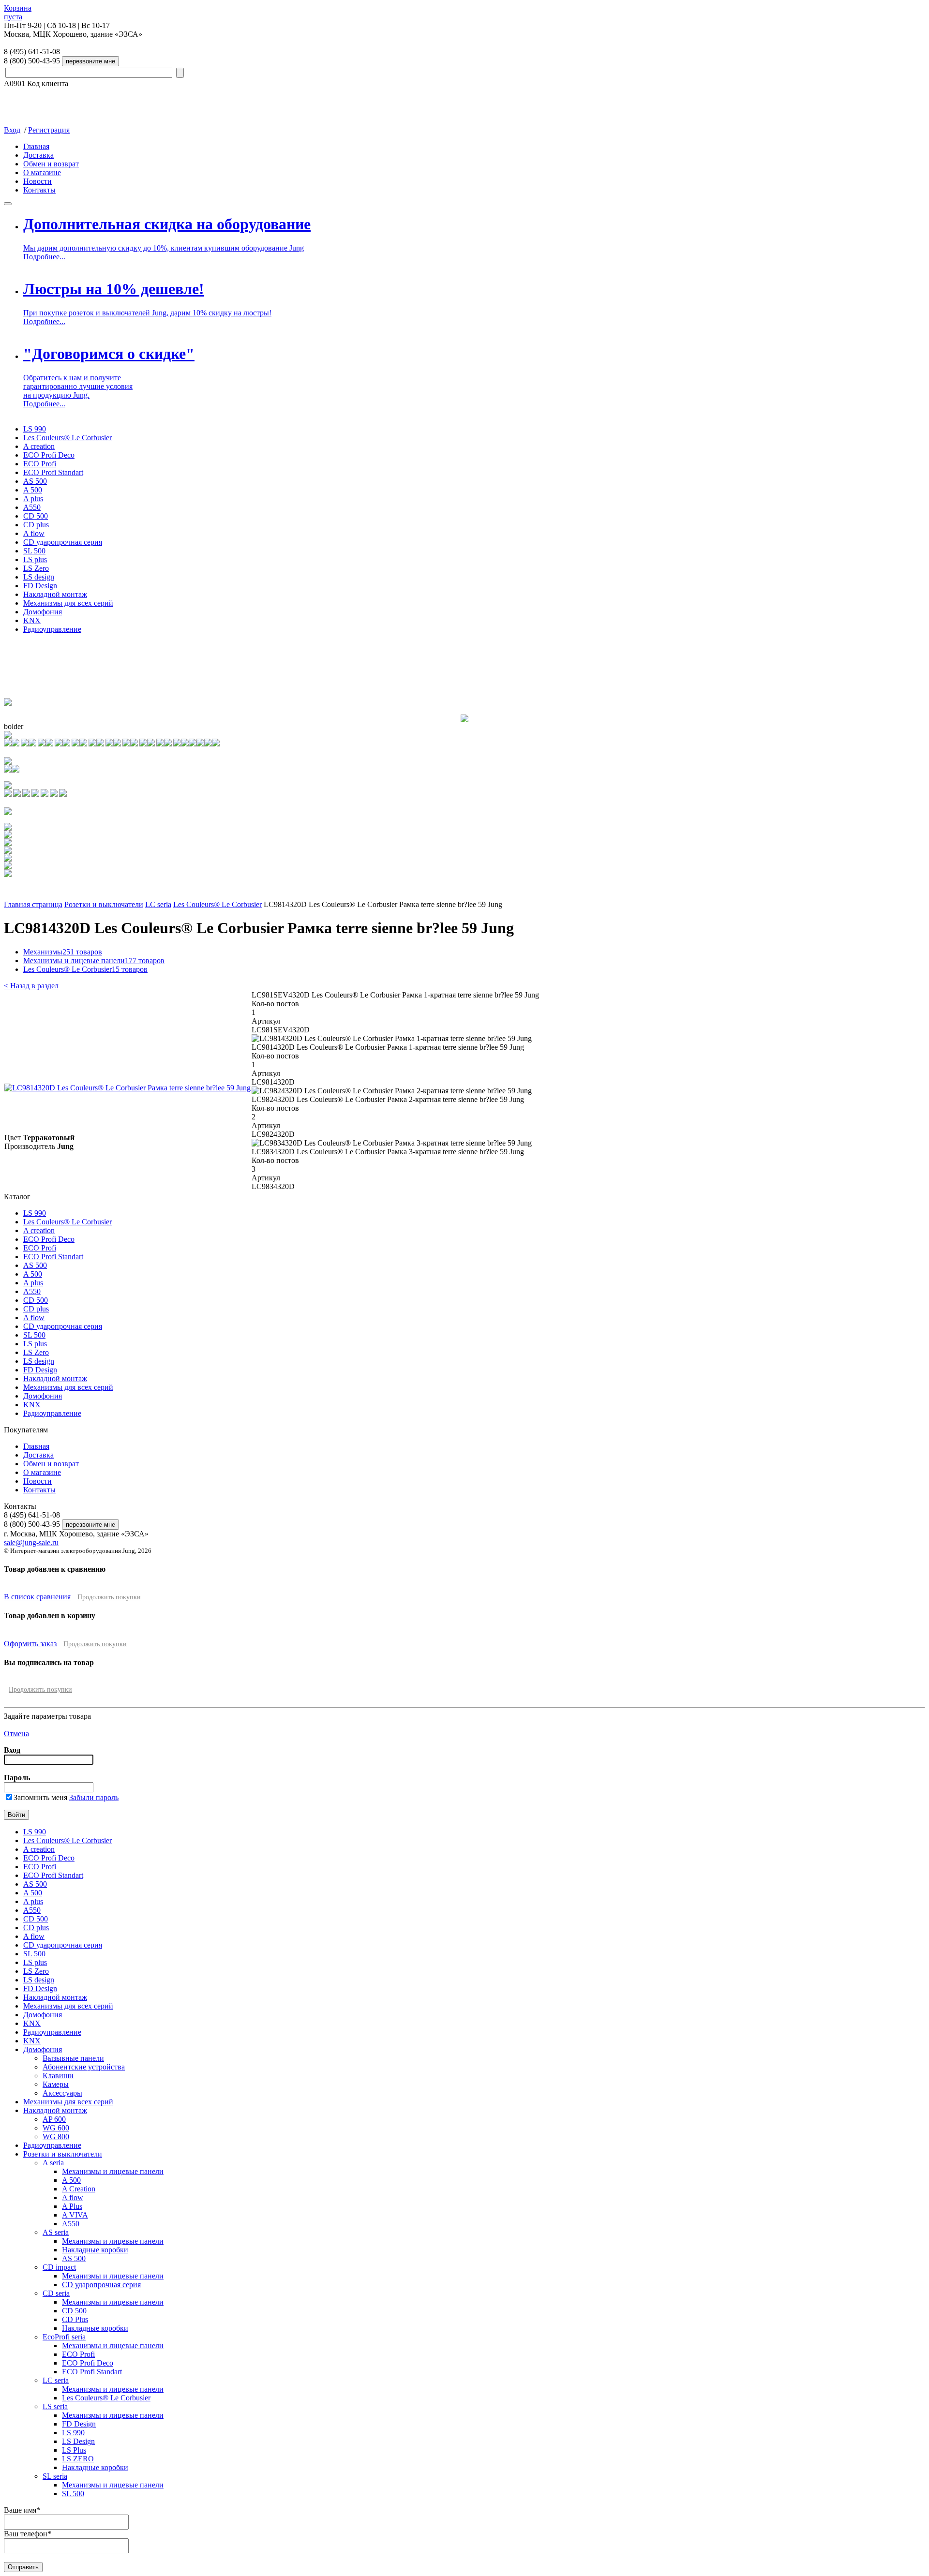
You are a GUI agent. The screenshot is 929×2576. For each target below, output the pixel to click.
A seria (53, 2163)
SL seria (55, 2476)
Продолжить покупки (109, 1597)
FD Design (40, 586)
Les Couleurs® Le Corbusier (67, 438)
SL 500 (34, 551)
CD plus (36, 525)
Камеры (56, 2084)
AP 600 (54, 2119)
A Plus (72, 2206)
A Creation (79, 2189)
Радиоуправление (52, 629)
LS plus (35, 559)
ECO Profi (40, 464)
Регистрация (49, 130)
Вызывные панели (73, 2058)
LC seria (158, 904)
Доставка (38, 155)
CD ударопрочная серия (63, 542)
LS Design (78, 2441)
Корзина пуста (18, 12)
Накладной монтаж (55, 594)
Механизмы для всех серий (68, 603)
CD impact (59, 2267)
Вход (12, 130)
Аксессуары (62, 2093)
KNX (32, 620)
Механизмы (63, 952)
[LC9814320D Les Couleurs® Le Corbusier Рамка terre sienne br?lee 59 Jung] (127, 1088)
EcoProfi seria (64, 2337)
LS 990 (35, 429)
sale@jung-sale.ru (31, 1542)
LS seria (55, 2406)
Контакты (39, 190)
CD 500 (36, 516)
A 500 (33, 490)
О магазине (42, 172)
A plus (33, 499)
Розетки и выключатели (104, 904)
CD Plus (75, 2319)
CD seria (56, 2293)
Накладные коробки (95, 2250)
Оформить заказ (30, 1644)
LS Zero (36, 568)
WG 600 (56, 2128)
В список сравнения (37, 1597)
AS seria (56, 2232)
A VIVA (75, 2215)
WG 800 (56, 2137)
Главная (36, 146)
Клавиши (58, 2076)
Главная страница (33, 904)
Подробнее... (44, 257)
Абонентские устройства (84, 2067)
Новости (37, 181)
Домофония (43, 612)
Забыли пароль (94, 1797)
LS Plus (74, 2450)
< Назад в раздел (31, 986)
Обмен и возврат (51, 164)
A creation (39, 446)
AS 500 (35, 481)
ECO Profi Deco (49, 455)
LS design (39, 577)
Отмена (16, 1734)
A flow (34, 533)
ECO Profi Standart (53, 472)
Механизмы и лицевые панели (94, 960)
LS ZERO (78, 2459)
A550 (32, 507)
